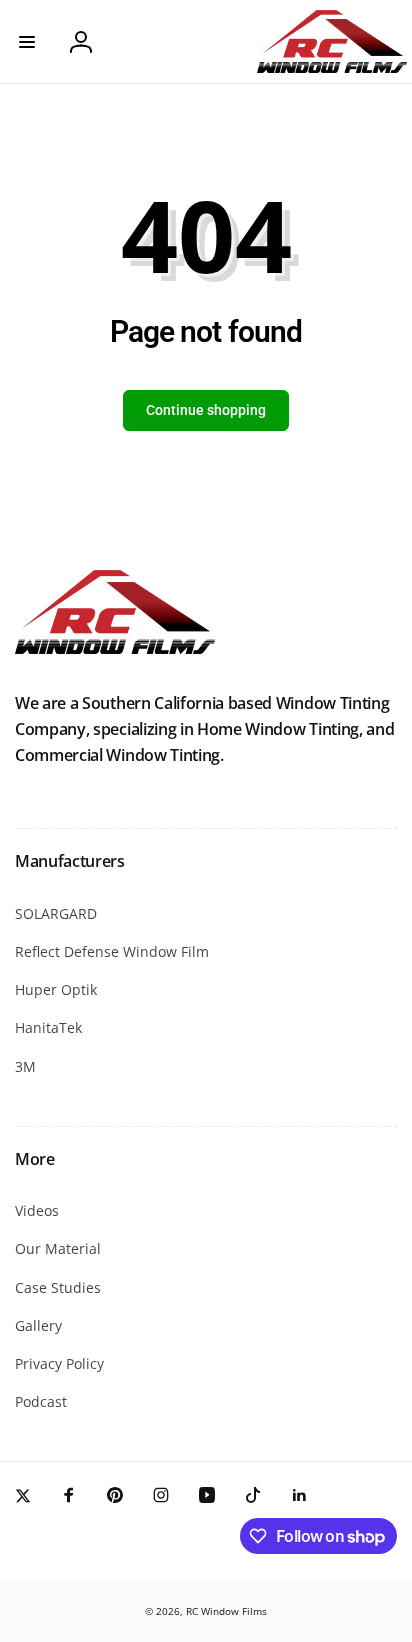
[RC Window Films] (115, 648)
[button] (27, 42)
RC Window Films (226, 1611)
